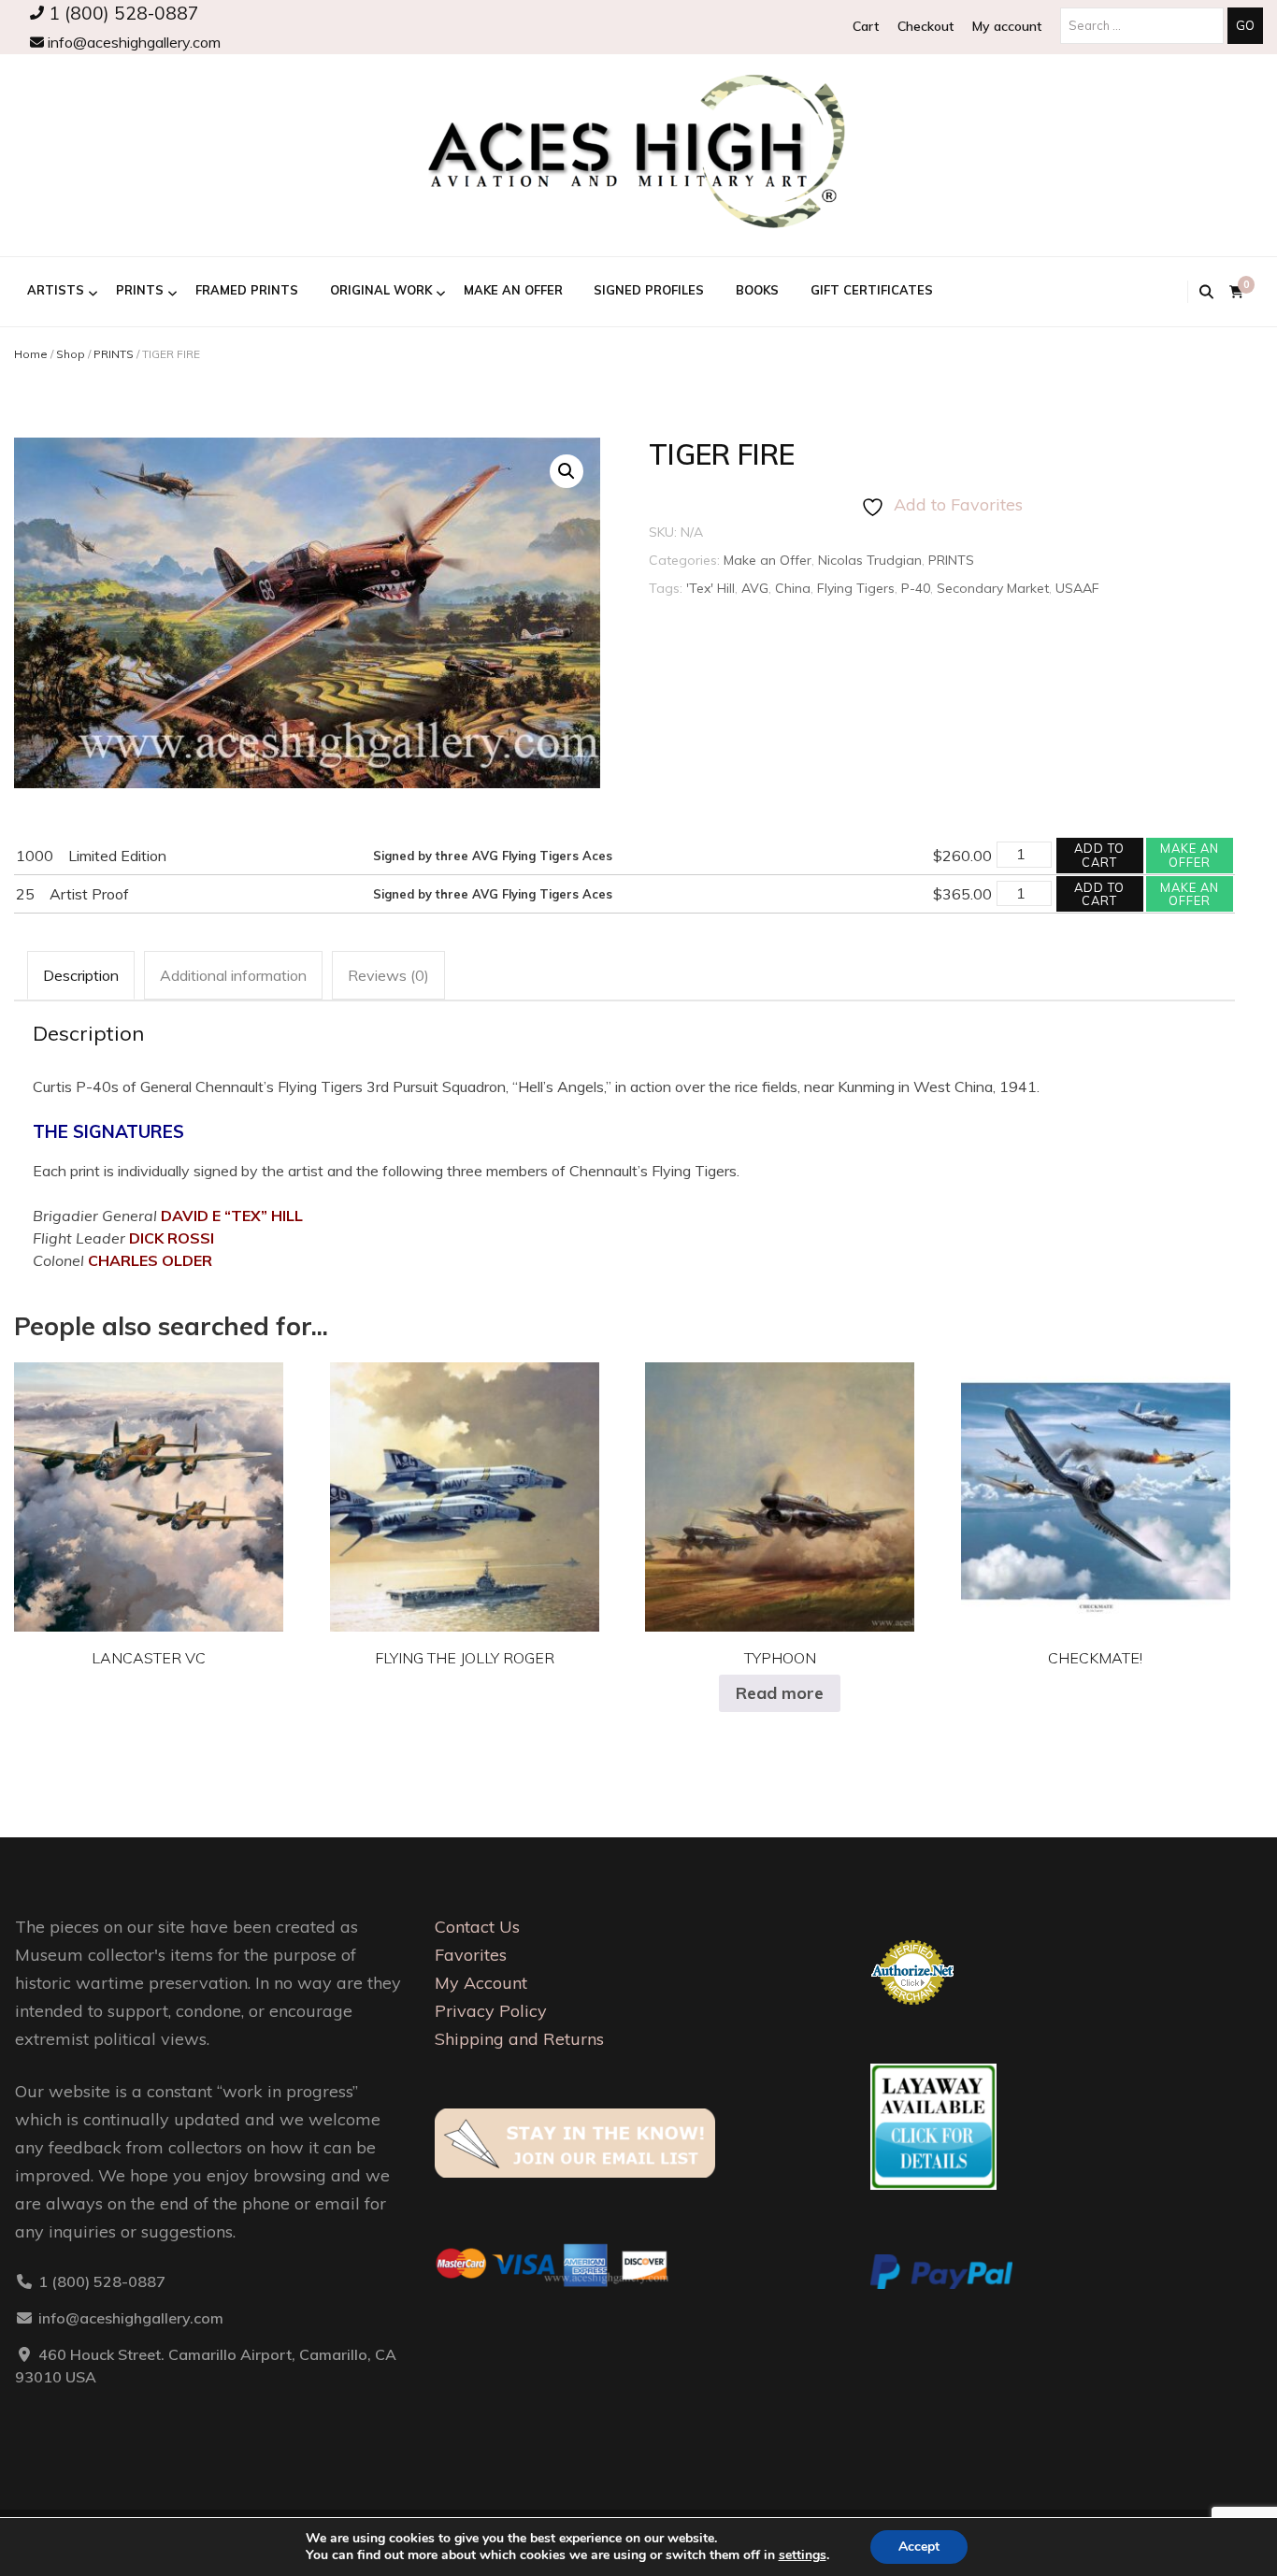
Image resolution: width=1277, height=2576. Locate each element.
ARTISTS (56, 290)
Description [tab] (81, 975)
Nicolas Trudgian (870, 560)
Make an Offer (513, 290)
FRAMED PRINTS (247, 290)
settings (803, 2555)
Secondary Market (993, 588)
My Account (481, 1983)
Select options (149, 1482)
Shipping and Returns (519, 2039)
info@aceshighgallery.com (132, 42)
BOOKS (757, 290)
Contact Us (477, 1927)
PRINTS (140, 290)
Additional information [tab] (233, 975)
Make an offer (1190, 855)
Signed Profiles (649, 290)
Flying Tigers (856, 588)
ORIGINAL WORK (381, 290)
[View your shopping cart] (1236, 292)
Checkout (925, 26)
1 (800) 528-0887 (122, 13)
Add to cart (1099, 855)
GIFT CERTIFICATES (872, 290)
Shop (71, 354)
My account (1007, 26)
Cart (866, 26)
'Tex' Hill (710, 588)
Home (31, 354)
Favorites (471, 1955)
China (793, 588)
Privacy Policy (491, 2011)
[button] (567, 471)
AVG (755, 588)
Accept (919, 2547)
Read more (780, 1693)
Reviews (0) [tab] (388, 975)
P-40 (916, 588)
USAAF (1077, 588)
